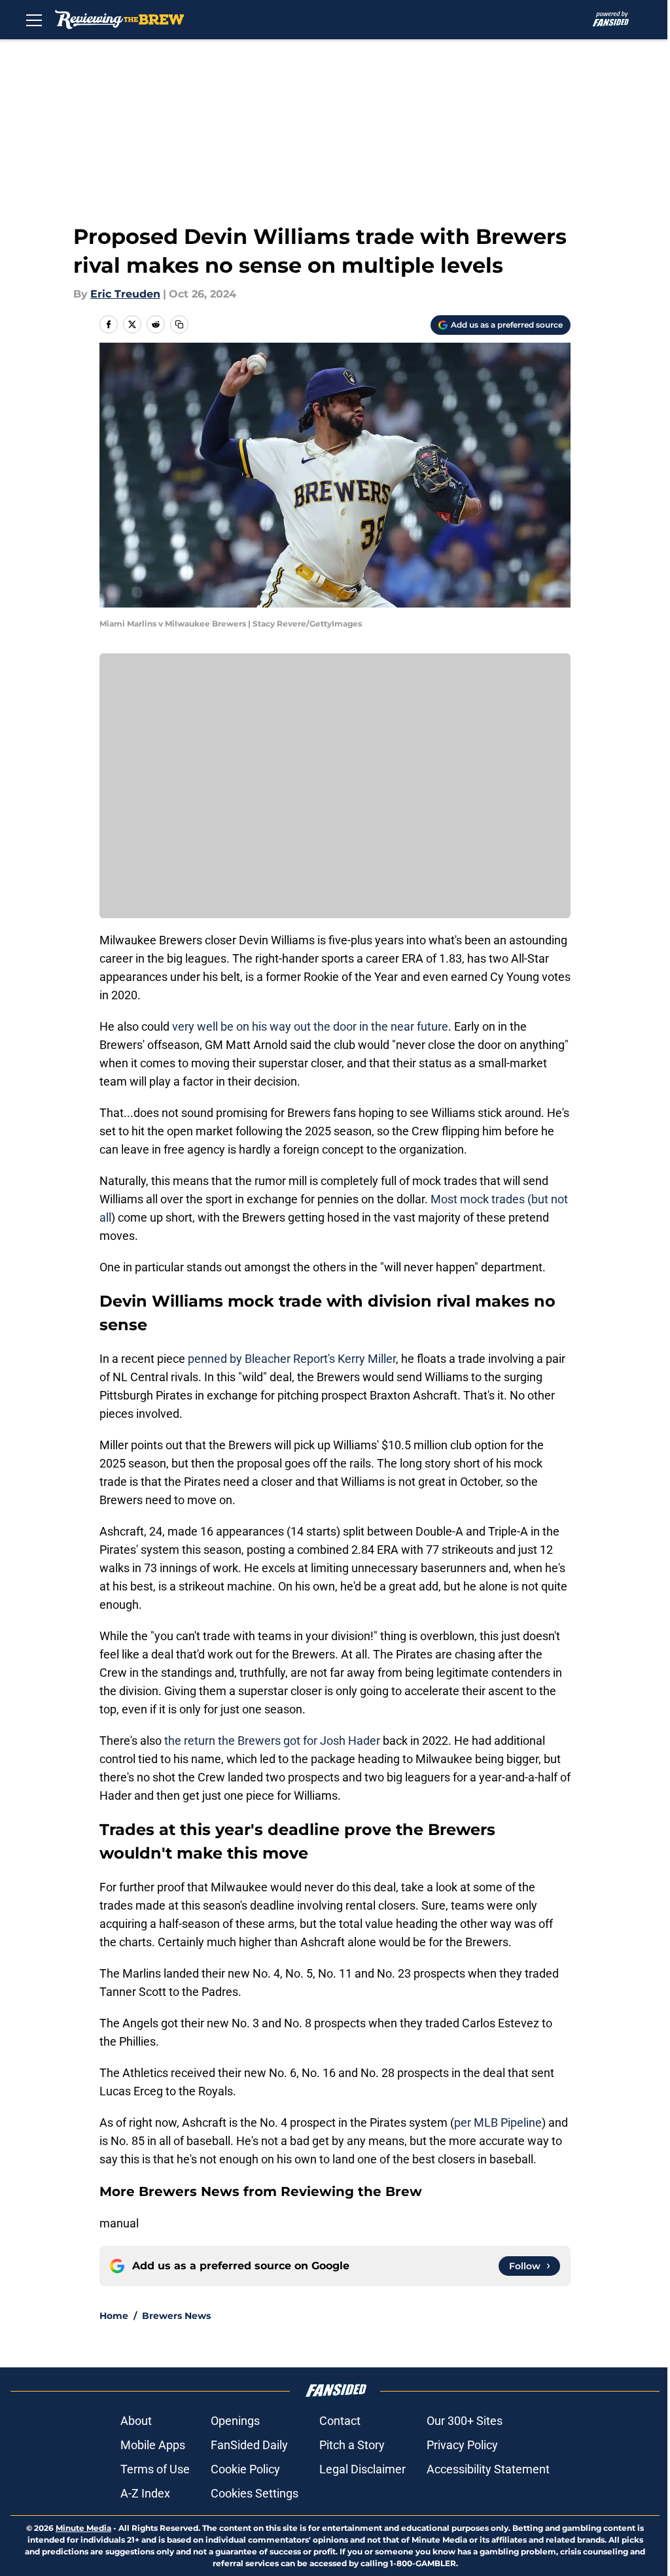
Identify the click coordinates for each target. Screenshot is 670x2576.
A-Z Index (145, 2493)
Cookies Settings (255, 2493)
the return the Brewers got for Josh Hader (272, 1741)
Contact (340, 2421)
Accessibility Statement (488, 2469)
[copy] (179, 324)
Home (114, 2316)
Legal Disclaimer (362, 2469)
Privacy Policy (462, 2445)
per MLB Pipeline (498, 2122)
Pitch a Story (352, 2445)
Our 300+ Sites (465, 2421)
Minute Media (83, 2528)
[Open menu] (34, 20)
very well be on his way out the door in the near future (310, 1026)
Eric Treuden (125, 294)
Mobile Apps (153, 2445)
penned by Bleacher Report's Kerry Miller (292, 1359)
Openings (235, 2421)
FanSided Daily (249, 2445)
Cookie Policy (245, 2469)
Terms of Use (155, 2469)
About (136, 2421)
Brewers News (176, 2316)
